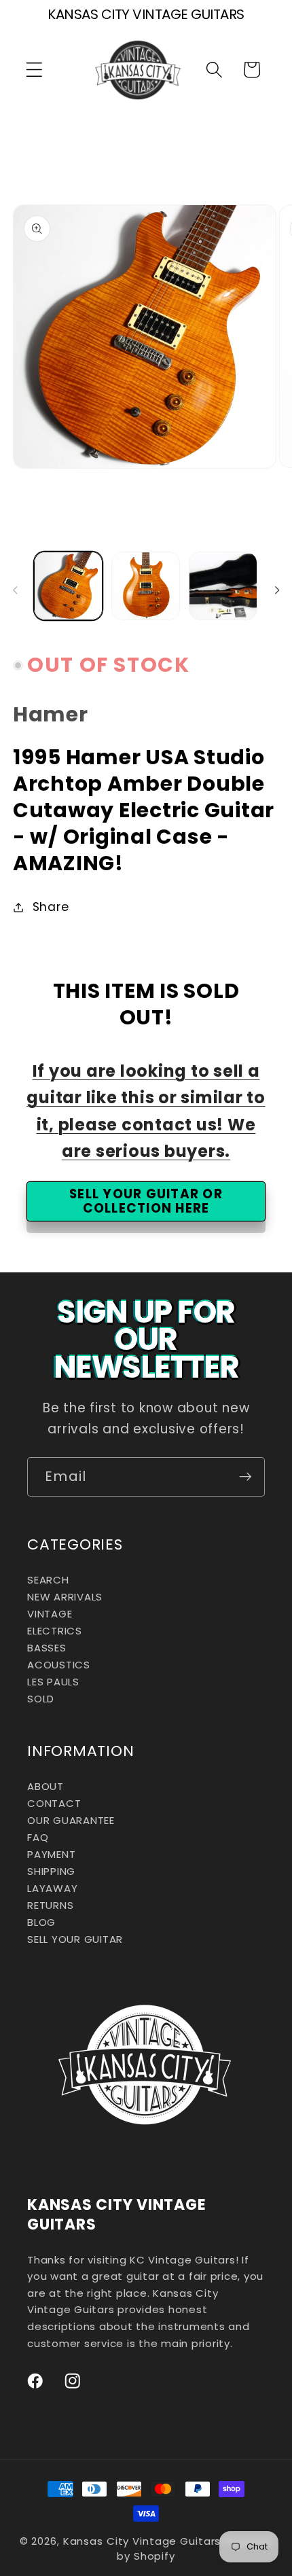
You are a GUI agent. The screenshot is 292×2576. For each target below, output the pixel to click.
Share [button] (51, 907)
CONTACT (54, 1803)
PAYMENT (51, 1854)
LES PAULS (53, 1682)
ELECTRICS (55, 1631)
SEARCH (48, 1580)
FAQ (38, 1837)
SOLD (41, 1699)
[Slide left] (15, 590)
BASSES (47, 1648)
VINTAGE (50, 1614)
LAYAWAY (52, 1888)
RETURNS (50, 1905)
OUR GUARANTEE (71, 1820)
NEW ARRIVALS (65, 1597)
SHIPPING (51, 1871)
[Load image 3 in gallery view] (223, 586)
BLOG (41, 1922)
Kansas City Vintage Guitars (142, 2541)
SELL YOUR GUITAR (75, 1939)
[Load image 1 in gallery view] (68, 586)
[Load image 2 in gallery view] (146, 586)
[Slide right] (277, 590)
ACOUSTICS (59, 1665)
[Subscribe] (245, 1477)
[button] (34, 70)
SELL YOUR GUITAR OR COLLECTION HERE (146, 1201)
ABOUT (45, 1786)
